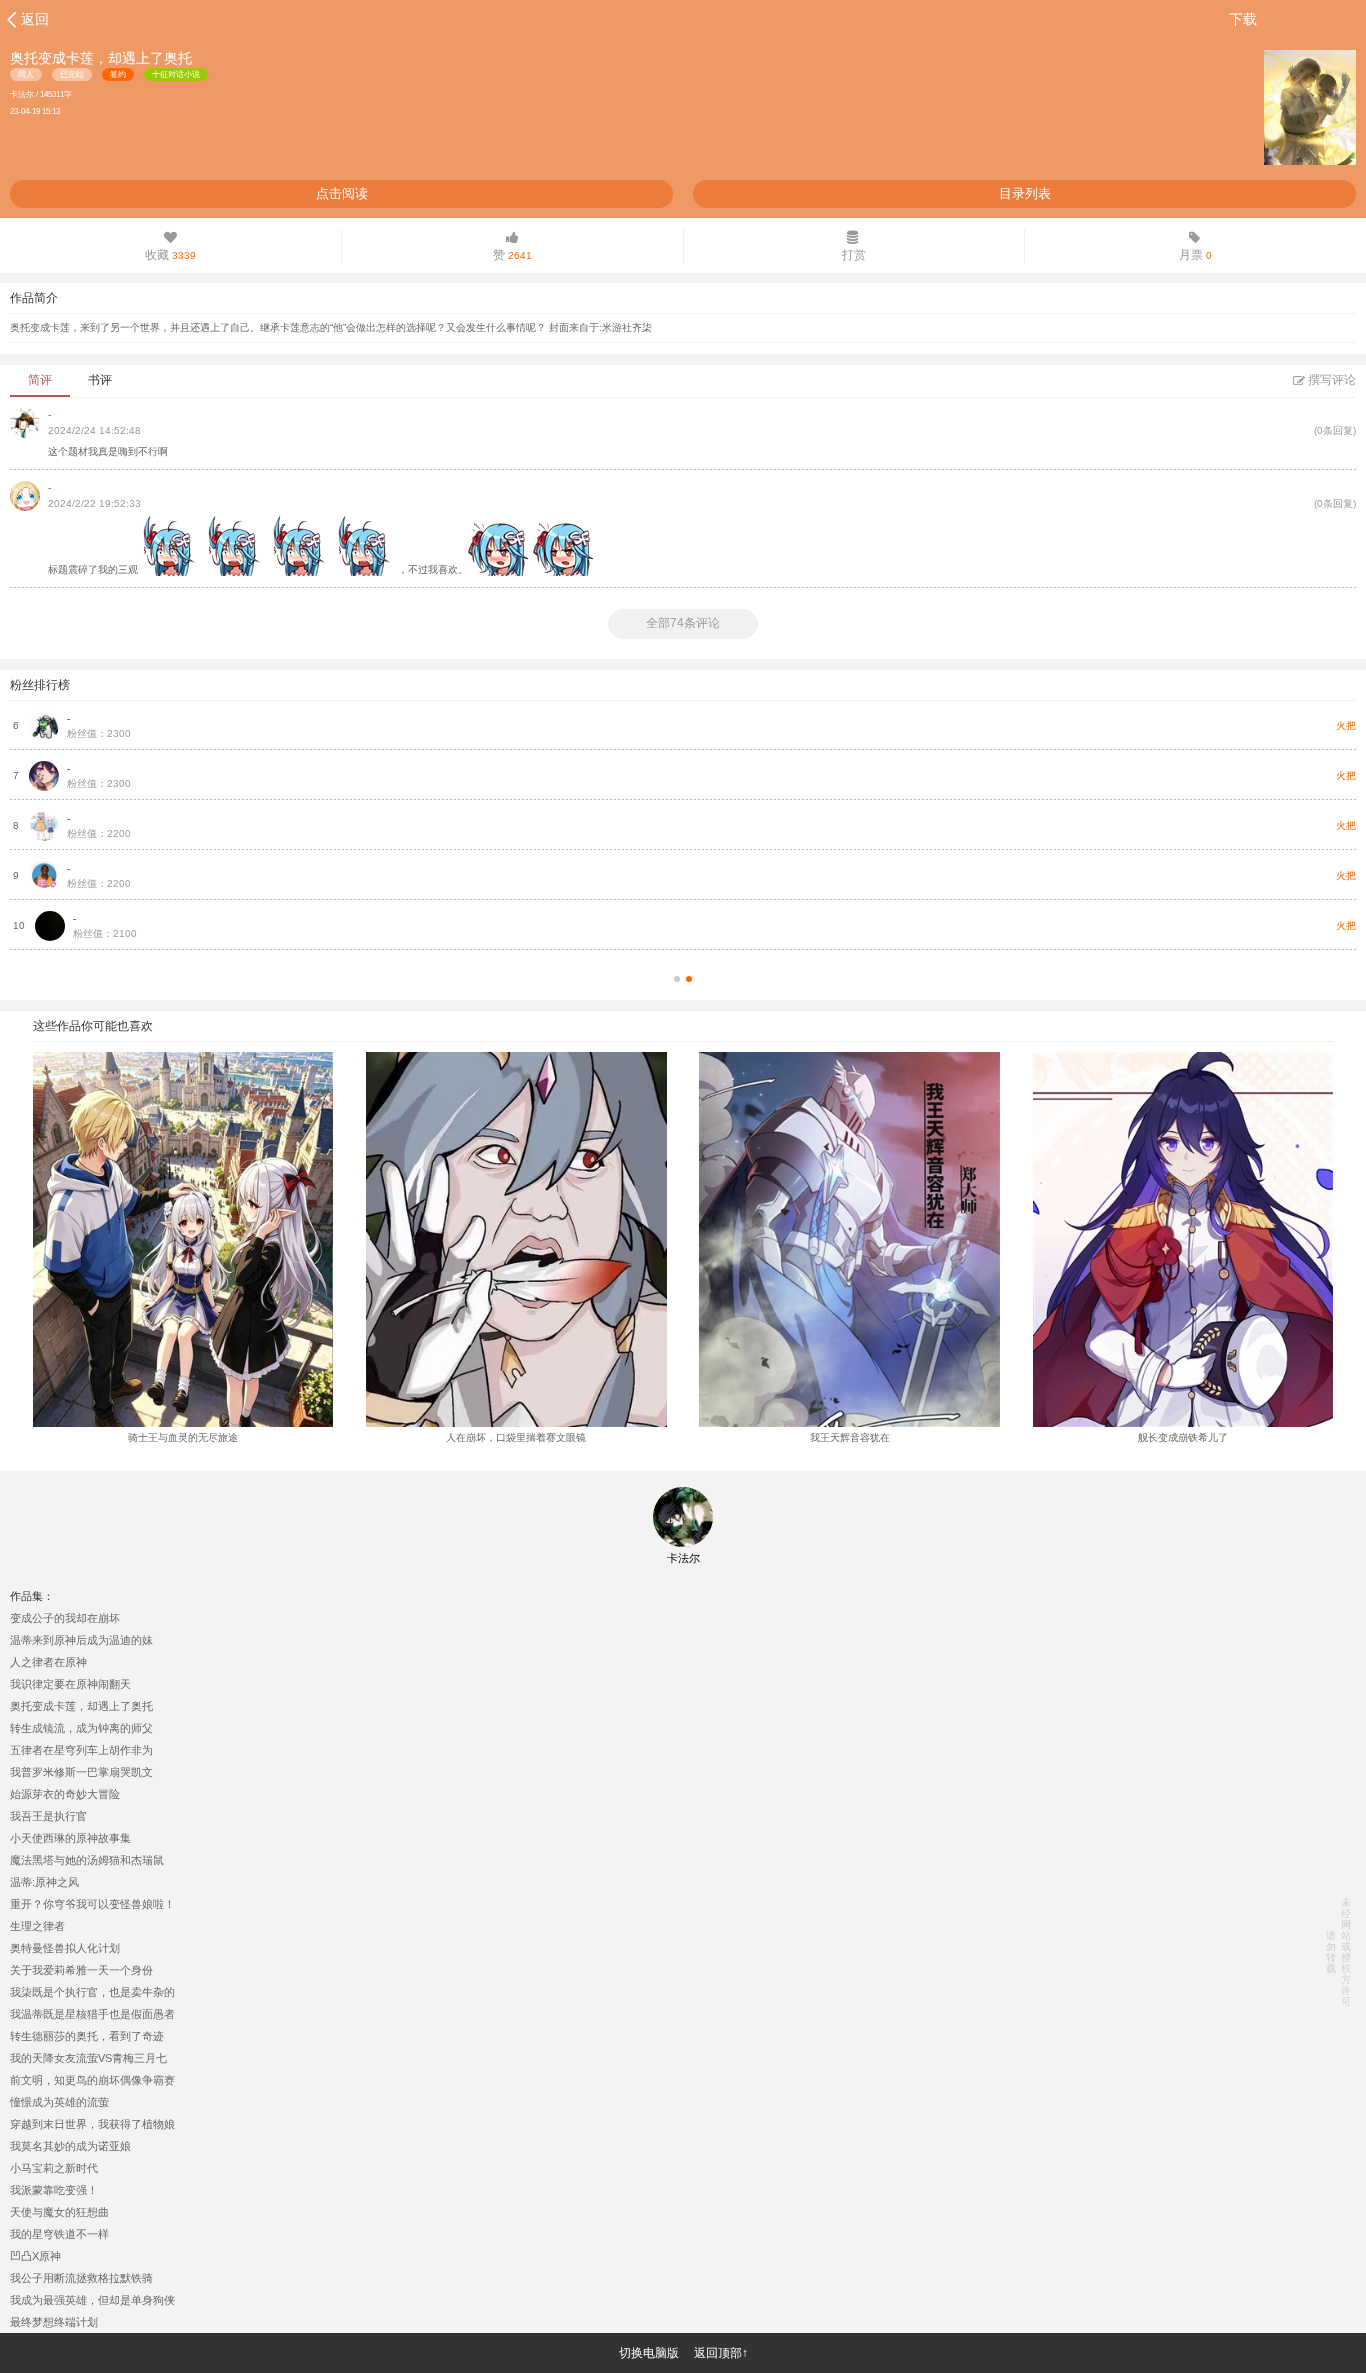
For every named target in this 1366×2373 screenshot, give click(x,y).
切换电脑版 (649, 2353)
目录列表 (1025, 193)
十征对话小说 (176, 74)
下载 (1243, 19)
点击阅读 (342, 193)
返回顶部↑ (721, 2353)
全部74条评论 (683, 623)
